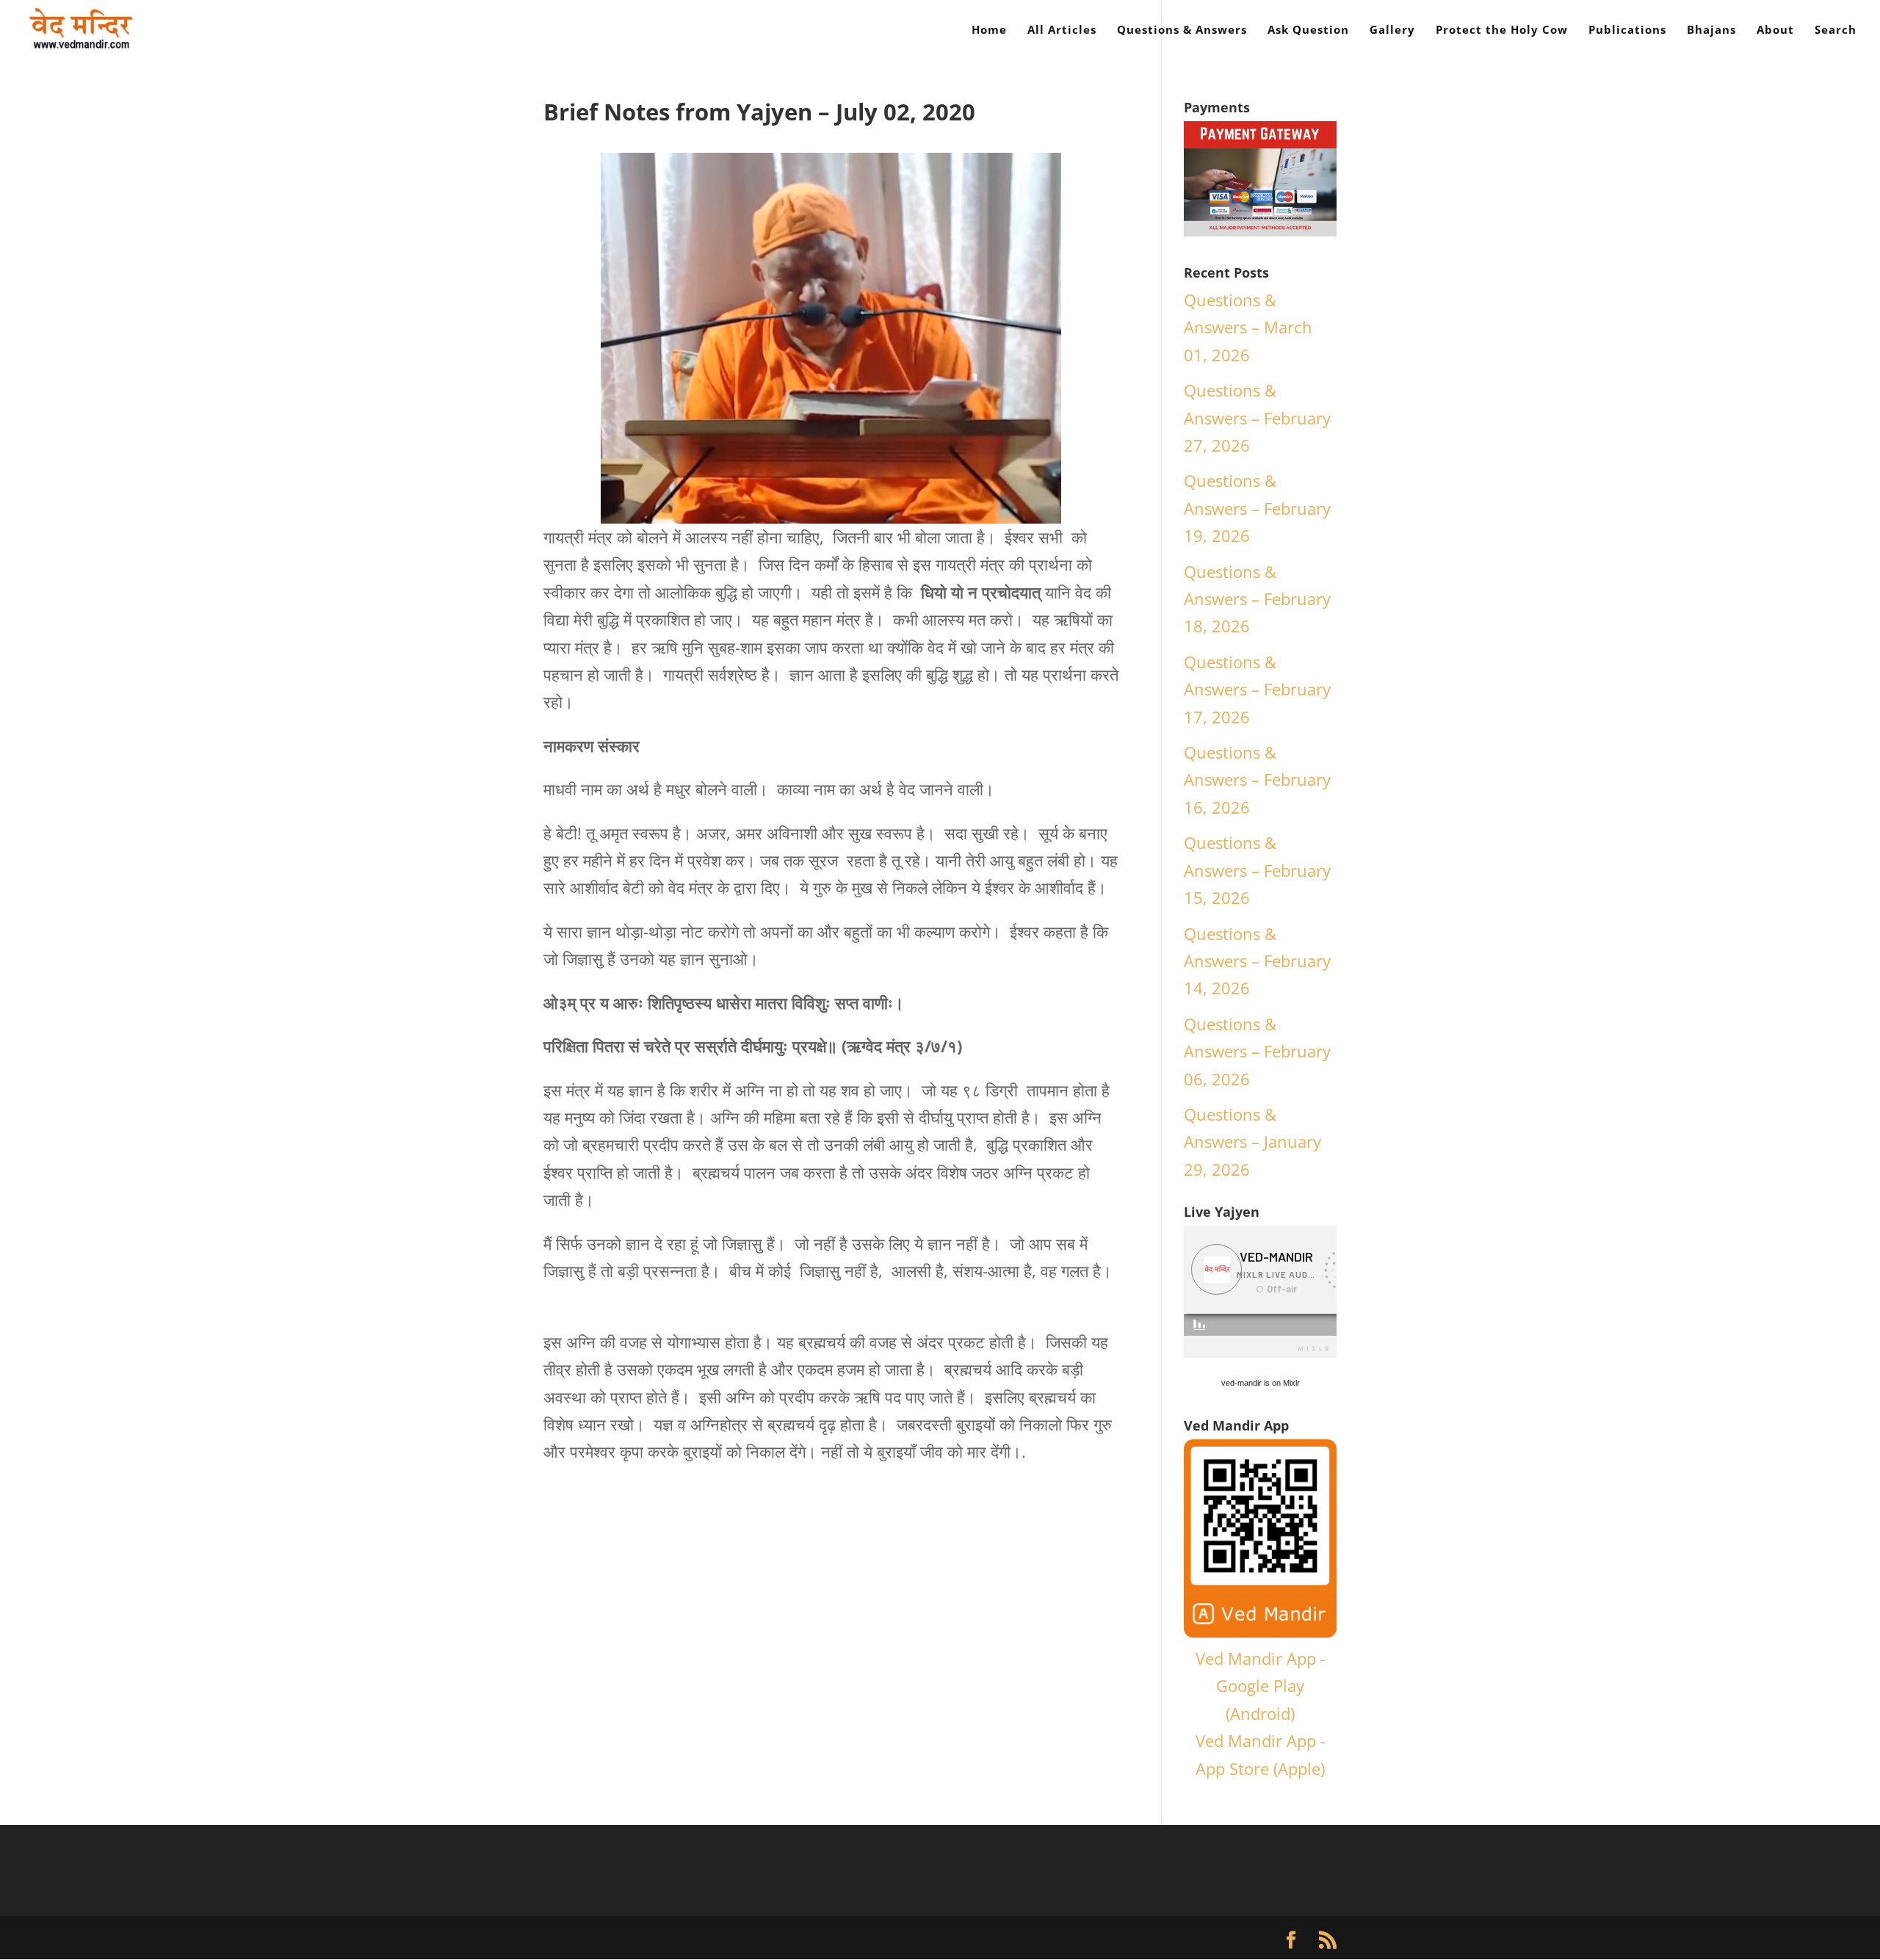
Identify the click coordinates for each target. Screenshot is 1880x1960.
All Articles (1062, 30)
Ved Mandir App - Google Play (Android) (1261, 1686)
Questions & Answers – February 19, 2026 (1257, 508)
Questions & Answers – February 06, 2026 (1257, 1051)
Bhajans (1711, 30)
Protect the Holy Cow (1502, 30)
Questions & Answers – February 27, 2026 (1257, 417)
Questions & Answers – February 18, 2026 (1257, 599)
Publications (1627, 30)
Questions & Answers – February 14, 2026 (1257, 961)
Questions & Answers (1182, 30)
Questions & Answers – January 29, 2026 (1252, 1142)
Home (989, 30)
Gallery (1392, 30)
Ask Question (1308, 30)
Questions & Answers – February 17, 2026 (1257, 689)
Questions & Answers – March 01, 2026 (1248, 327)
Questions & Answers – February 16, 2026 (1257, 780)
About (1775, 30)
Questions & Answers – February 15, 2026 (1257, 870)
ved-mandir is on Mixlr (1261, 1383)
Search (1836, 30)
